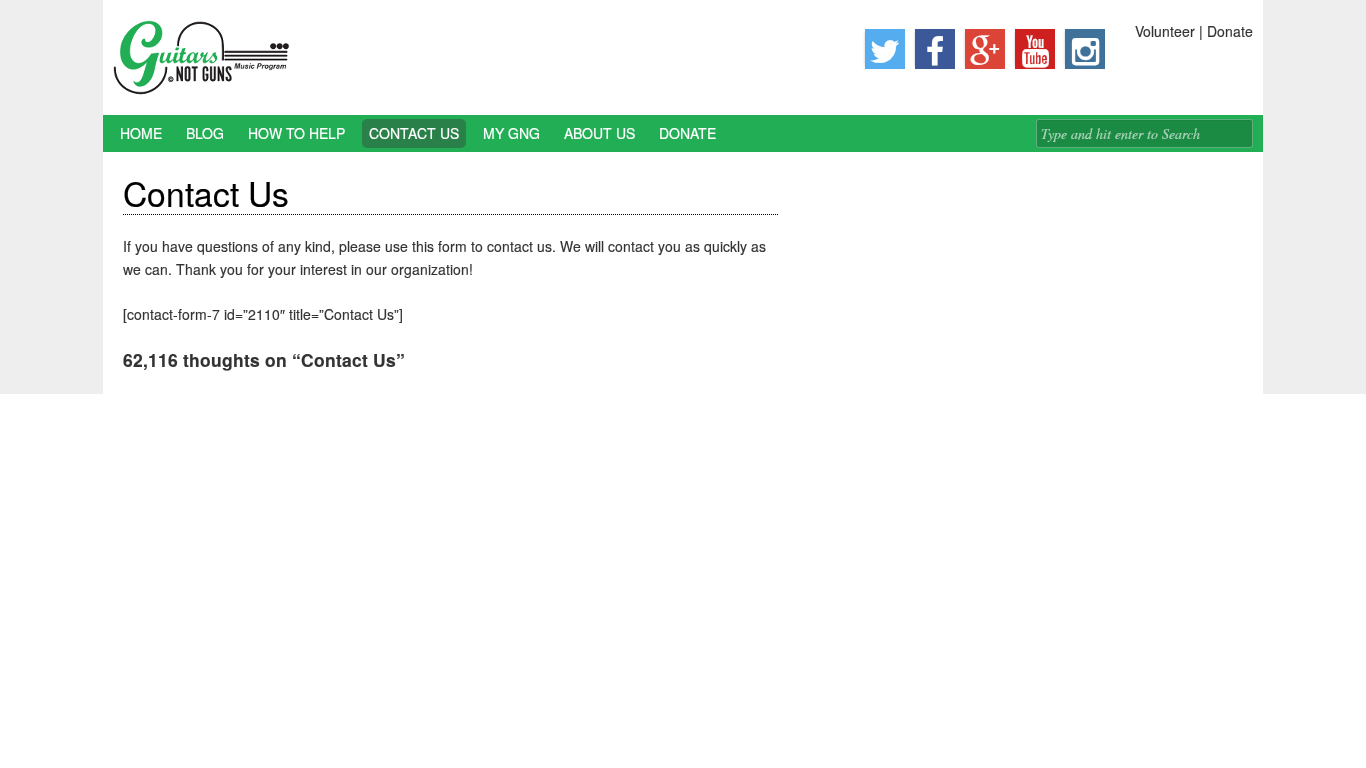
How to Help (296, 133)
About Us (599, 133)
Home (141, 133)
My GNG (511, 133)
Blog (205, 133)
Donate (687, 133)
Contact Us (414, 133)
